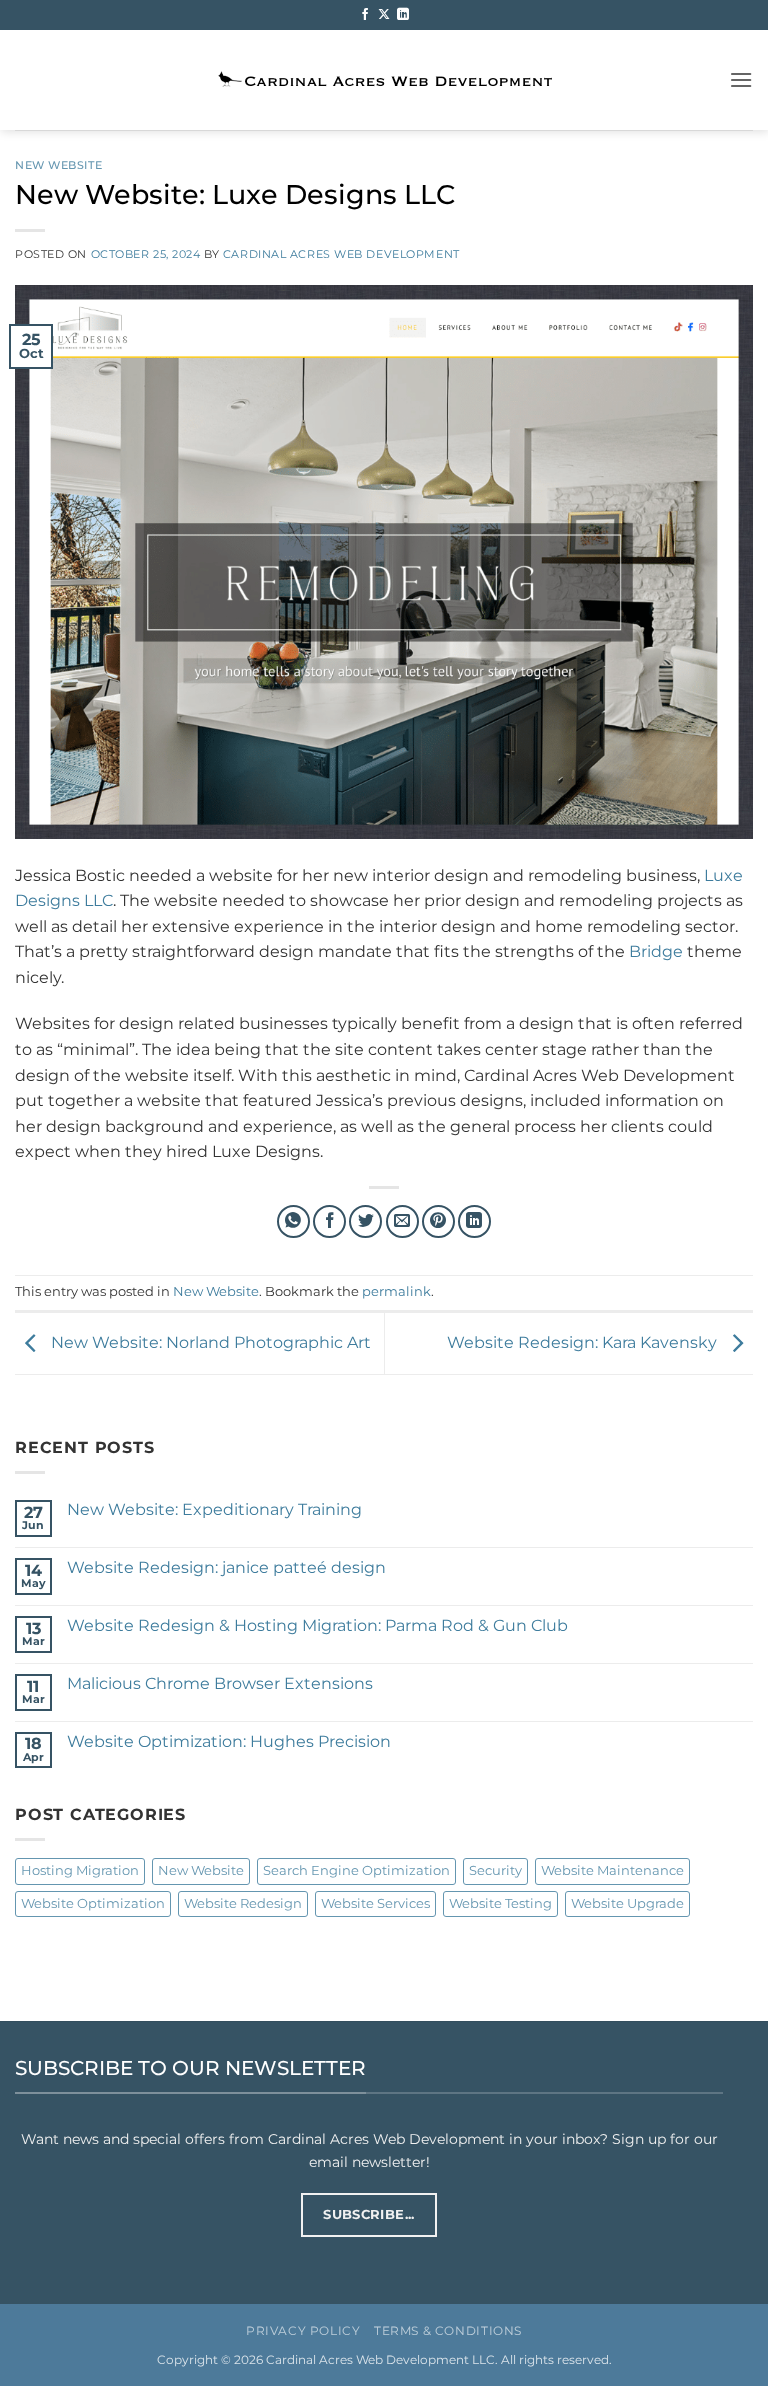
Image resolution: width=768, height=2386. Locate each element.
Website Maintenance (612, 1870)
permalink (396, 1291)
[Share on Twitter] (365, 1221)
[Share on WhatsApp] (293, 1221)
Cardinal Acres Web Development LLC (380, 2360)
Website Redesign (243, 1903)
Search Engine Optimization (356, 1870)
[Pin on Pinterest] (438, 1221)
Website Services (375, 1903)
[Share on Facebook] (329, 1221)
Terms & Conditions (448, 2330)
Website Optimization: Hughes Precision (229, 1741)
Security (495, 1870)
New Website (58, 165)
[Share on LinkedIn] (474, 1221)
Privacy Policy (303, 2330)
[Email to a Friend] (402, 1221)
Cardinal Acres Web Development (341, 254)
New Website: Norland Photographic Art (209, 1342)
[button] (741, 79)
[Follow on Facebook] (365, 15)
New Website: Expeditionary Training (214, 1509)
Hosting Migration (80, 1870)
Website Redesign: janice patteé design (226, 1567)
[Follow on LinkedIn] (403, 15)
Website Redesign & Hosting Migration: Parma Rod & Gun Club (317, 1625)
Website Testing (500, 1903)
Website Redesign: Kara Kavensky (584, 1342)
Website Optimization (93, 1903)
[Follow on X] (384, 15)
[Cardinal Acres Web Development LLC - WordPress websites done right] (384, 80)
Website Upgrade (627, 1903)
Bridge (656, 951)
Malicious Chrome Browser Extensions (220, 1683)
